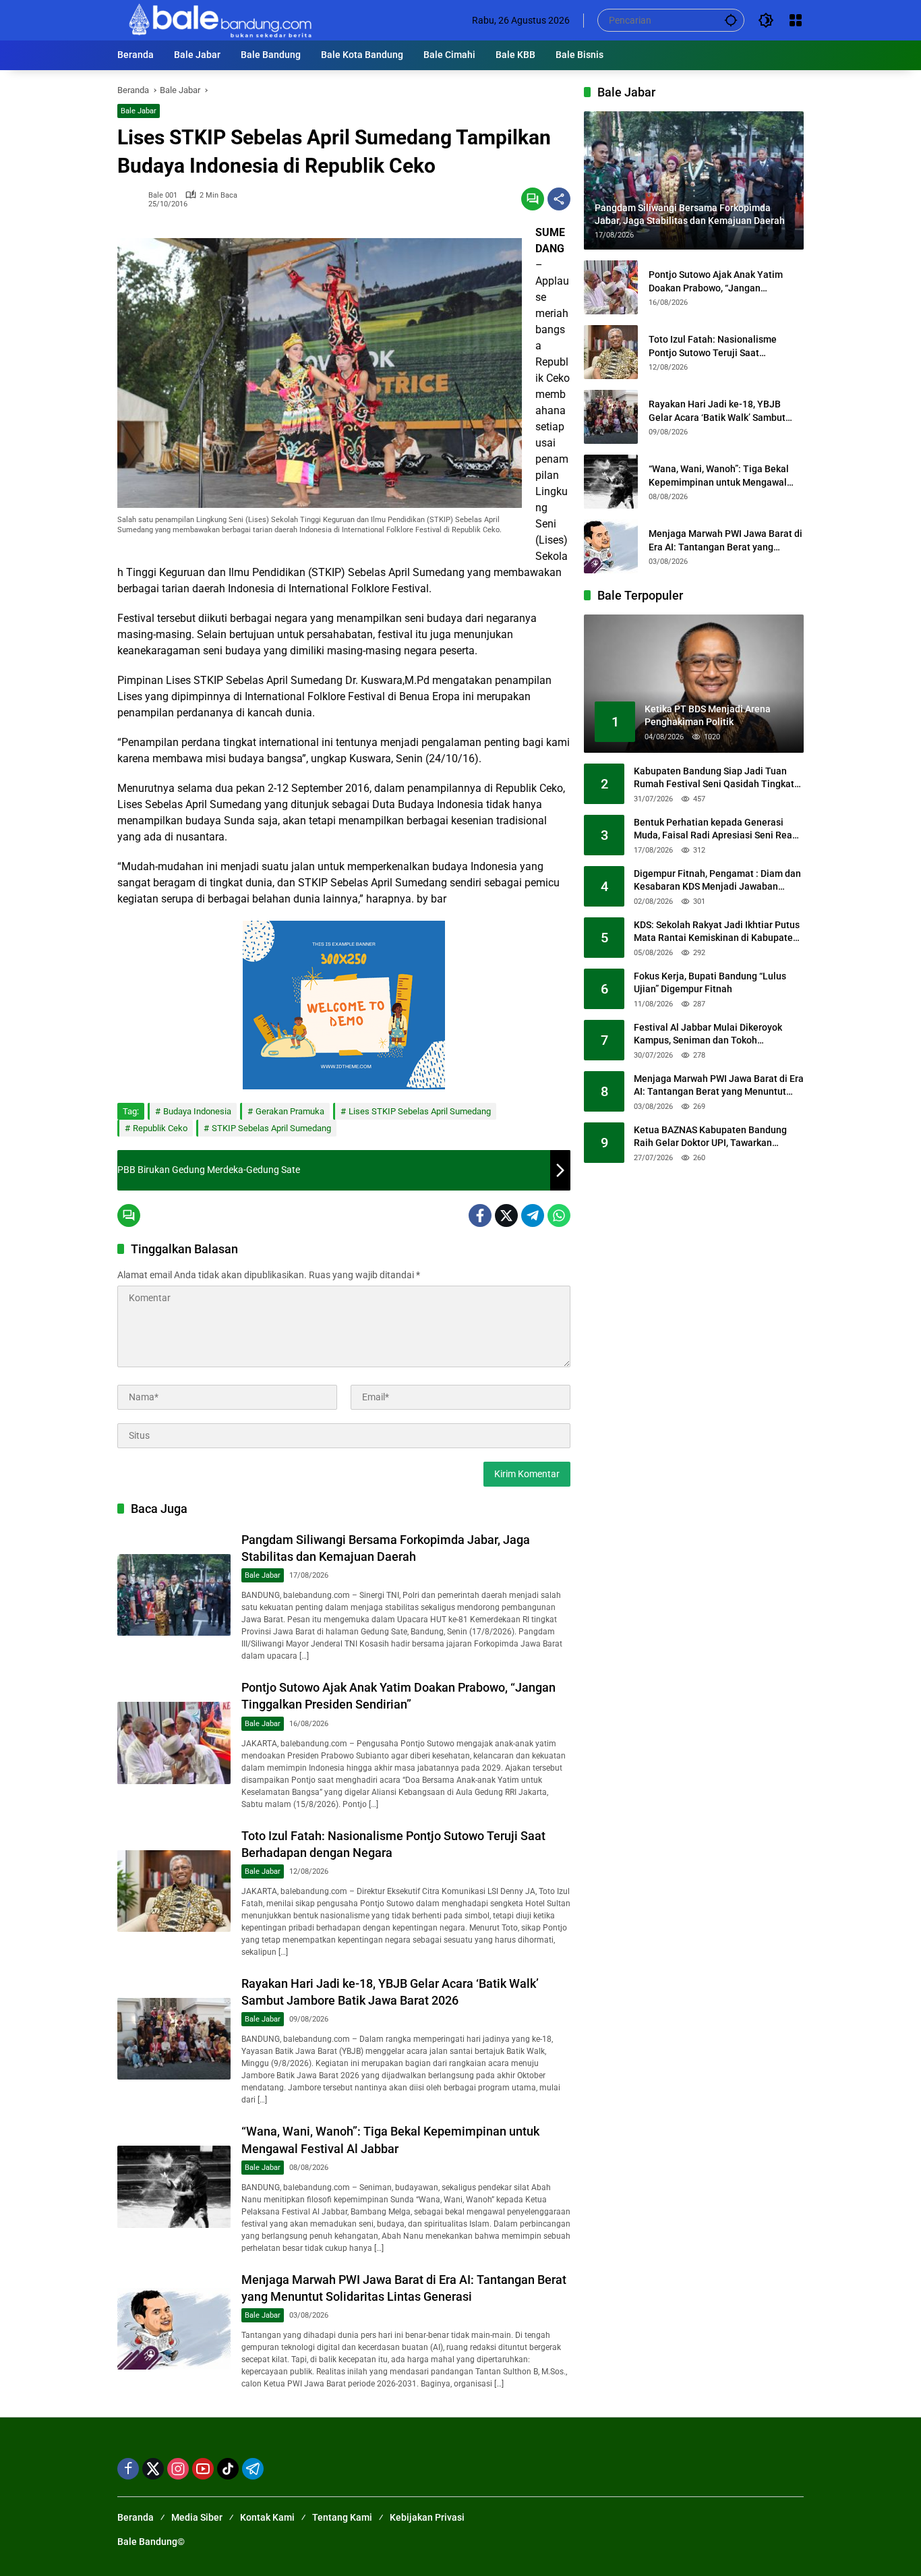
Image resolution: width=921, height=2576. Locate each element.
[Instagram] (178, 2469)
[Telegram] (533, 1215)
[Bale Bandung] (219, 20)
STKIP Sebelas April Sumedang (271, 1128)
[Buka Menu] (796, 20)
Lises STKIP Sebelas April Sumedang (420, 1111)
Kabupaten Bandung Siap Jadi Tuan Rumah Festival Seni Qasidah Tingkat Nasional (714, 778)
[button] (731, 20)
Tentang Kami (342, 2517)
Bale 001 (163, 195)
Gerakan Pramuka (290, 1111)
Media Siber (197, 2517)
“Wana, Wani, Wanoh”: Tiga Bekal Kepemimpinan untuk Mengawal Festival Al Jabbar (719, 476)
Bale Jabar (139, 111)
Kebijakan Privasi (427, 2517)
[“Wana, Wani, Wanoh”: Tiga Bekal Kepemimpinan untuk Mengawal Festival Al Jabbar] (174, 2186)
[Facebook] (480, 1215)
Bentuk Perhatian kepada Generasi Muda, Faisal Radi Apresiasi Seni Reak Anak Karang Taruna (715, 830)
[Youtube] (203, 2469)
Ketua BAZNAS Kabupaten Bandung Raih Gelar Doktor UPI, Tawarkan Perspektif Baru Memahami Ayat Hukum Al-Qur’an (710, 1137)
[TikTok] (228, 2469)
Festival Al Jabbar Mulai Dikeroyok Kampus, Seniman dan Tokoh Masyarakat (708, 1035)
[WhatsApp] (559, 1215)
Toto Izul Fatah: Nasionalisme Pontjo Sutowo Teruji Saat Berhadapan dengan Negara (713, 347)
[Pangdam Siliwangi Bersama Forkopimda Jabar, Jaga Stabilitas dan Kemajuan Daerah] (174, 1595)
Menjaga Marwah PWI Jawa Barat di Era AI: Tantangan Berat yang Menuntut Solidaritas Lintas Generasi (725, 541)
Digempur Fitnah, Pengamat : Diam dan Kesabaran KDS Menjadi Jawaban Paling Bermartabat (717, 881)
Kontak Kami (267, 2517)
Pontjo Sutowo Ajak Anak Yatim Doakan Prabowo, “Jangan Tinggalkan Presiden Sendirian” (716, 282)
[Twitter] (506, 1215)
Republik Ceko (160, 1128)
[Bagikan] (559, 199)
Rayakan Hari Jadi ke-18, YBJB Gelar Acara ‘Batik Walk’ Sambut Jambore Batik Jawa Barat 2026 (717, 411)
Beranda (136, 2517)
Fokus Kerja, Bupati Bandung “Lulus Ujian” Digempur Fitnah (710, 983)
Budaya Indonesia (197, 1111)
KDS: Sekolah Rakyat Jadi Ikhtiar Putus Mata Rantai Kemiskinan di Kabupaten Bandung (717, 932)
